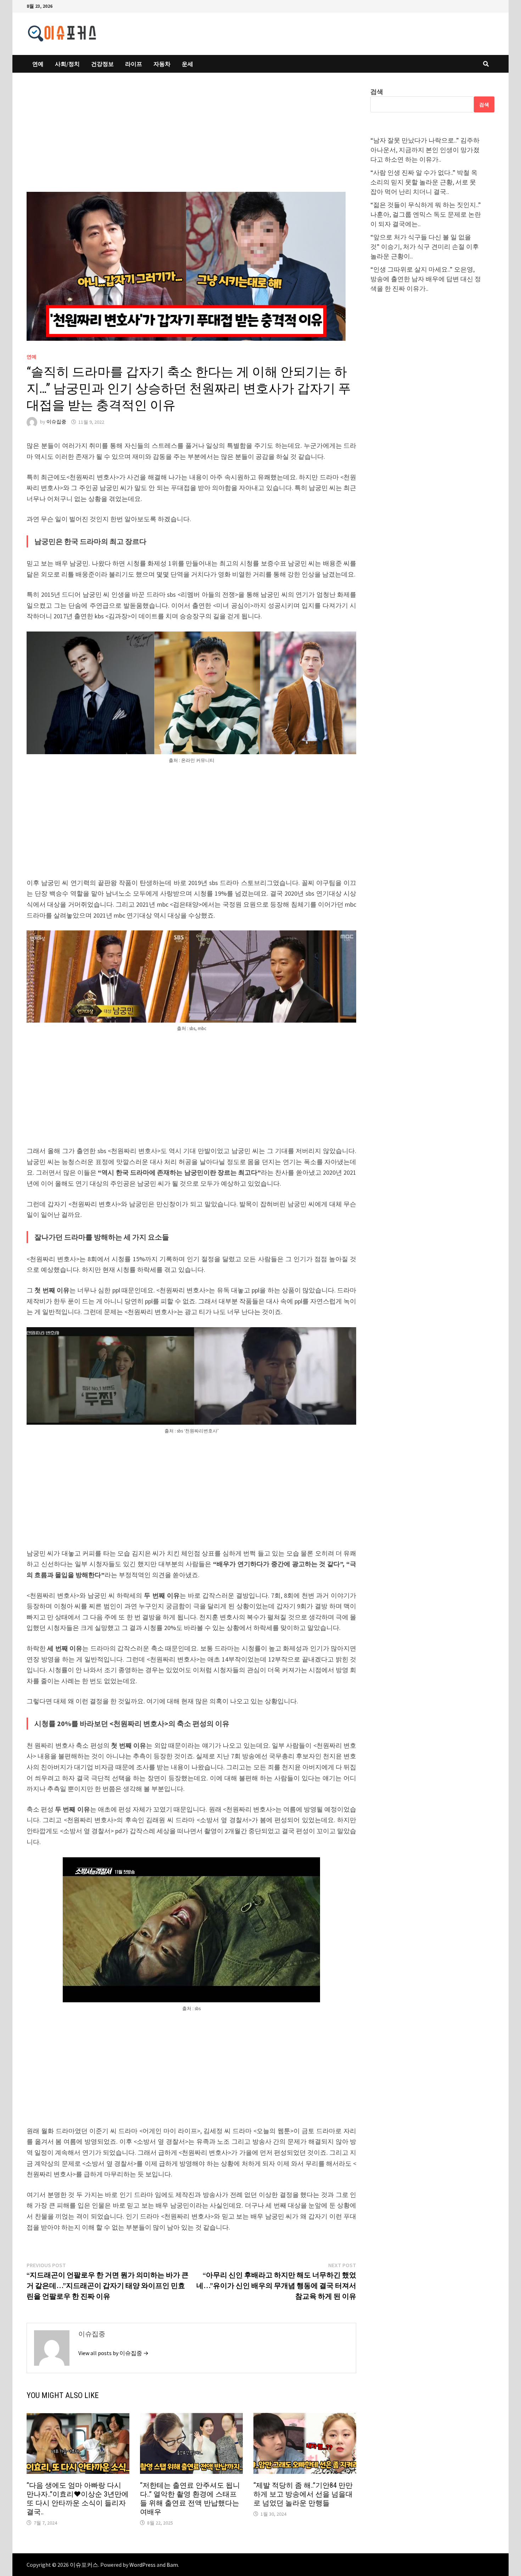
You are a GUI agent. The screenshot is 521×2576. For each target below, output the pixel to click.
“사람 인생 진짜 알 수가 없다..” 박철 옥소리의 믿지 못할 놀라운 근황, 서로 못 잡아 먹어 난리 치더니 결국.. (424, 182)
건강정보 (102, 64)
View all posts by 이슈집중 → (113, 2353)
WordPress (142, 2565)
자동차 (162, 64)
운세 (187, 64)
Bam (172, 2565)
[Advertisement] (191, 139)
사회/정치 (67, 64)
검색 (377, 92)
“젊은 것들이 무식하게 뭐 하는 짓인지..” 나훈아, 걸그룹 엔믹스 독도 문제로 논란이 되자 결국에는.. (426, 214)
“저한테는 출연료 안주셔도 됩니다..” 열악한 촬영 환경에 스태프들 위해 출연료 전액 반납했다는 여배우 (190, 2499)
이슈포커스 (84, 2565)
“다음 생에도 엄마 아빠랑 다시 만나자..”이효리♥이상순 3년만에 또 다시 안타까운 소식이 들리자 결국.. (78, 2499)
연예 (38, 64)
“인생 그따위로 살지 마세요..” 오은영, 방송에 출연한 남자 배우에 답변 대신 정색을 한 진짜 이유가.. (426, 279)
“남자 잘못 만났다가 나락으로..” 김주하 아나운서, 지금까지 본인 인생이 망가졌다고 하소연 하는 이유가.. (425, 150)
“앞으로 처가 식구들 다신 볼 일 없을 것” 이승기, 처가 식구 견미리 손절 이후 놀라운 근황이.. (425, 247)
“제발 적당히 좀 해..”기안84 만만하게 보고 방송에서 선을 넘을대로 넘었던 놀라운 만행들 (303, 2494)
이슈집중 (56, 422)
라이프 (134, 64)
